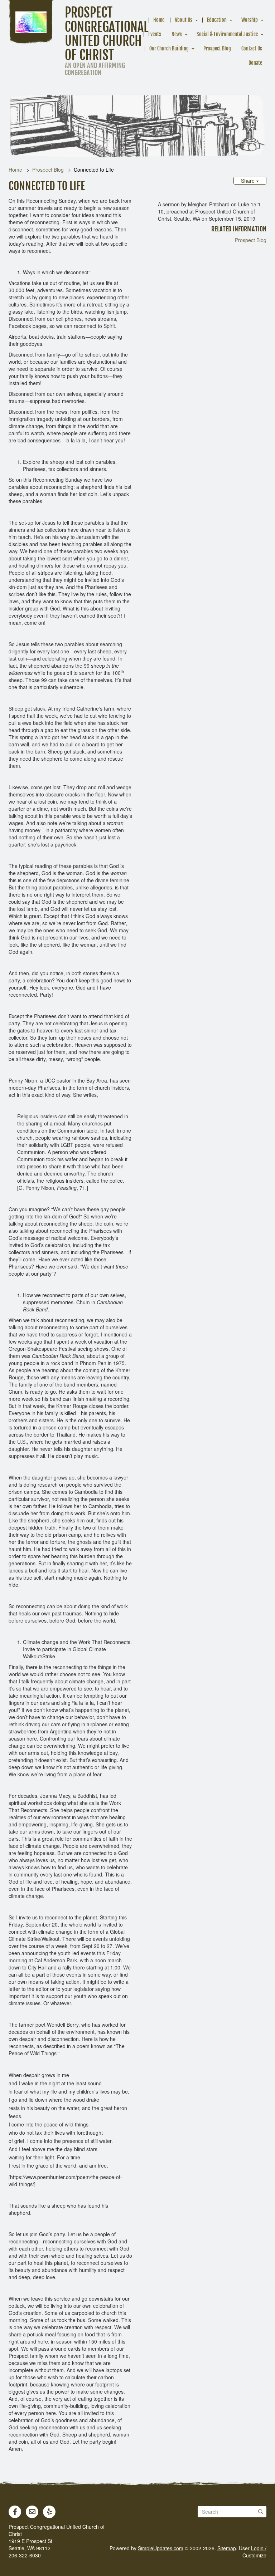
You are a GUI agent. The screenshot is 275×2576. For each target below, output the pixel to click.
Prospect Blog (217, 48)
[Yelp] (49, 2512)
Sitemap (227, 2548)
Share (249, 181)
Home (159, 20)
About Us (184, 20)
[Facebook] (15, 2512)
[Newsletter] (32, 2512)
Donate (255, 63)
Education (217, 20)
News (177, 34)
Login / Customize (254, 2552)
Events (155, 34)
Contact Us (252, 48)
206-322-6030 (25, 2555)
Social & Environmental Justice (227, 34)
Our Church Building (169, 48)
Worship (250, 20)
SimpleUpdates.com (161, 2548)
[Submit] (261, 2512)
